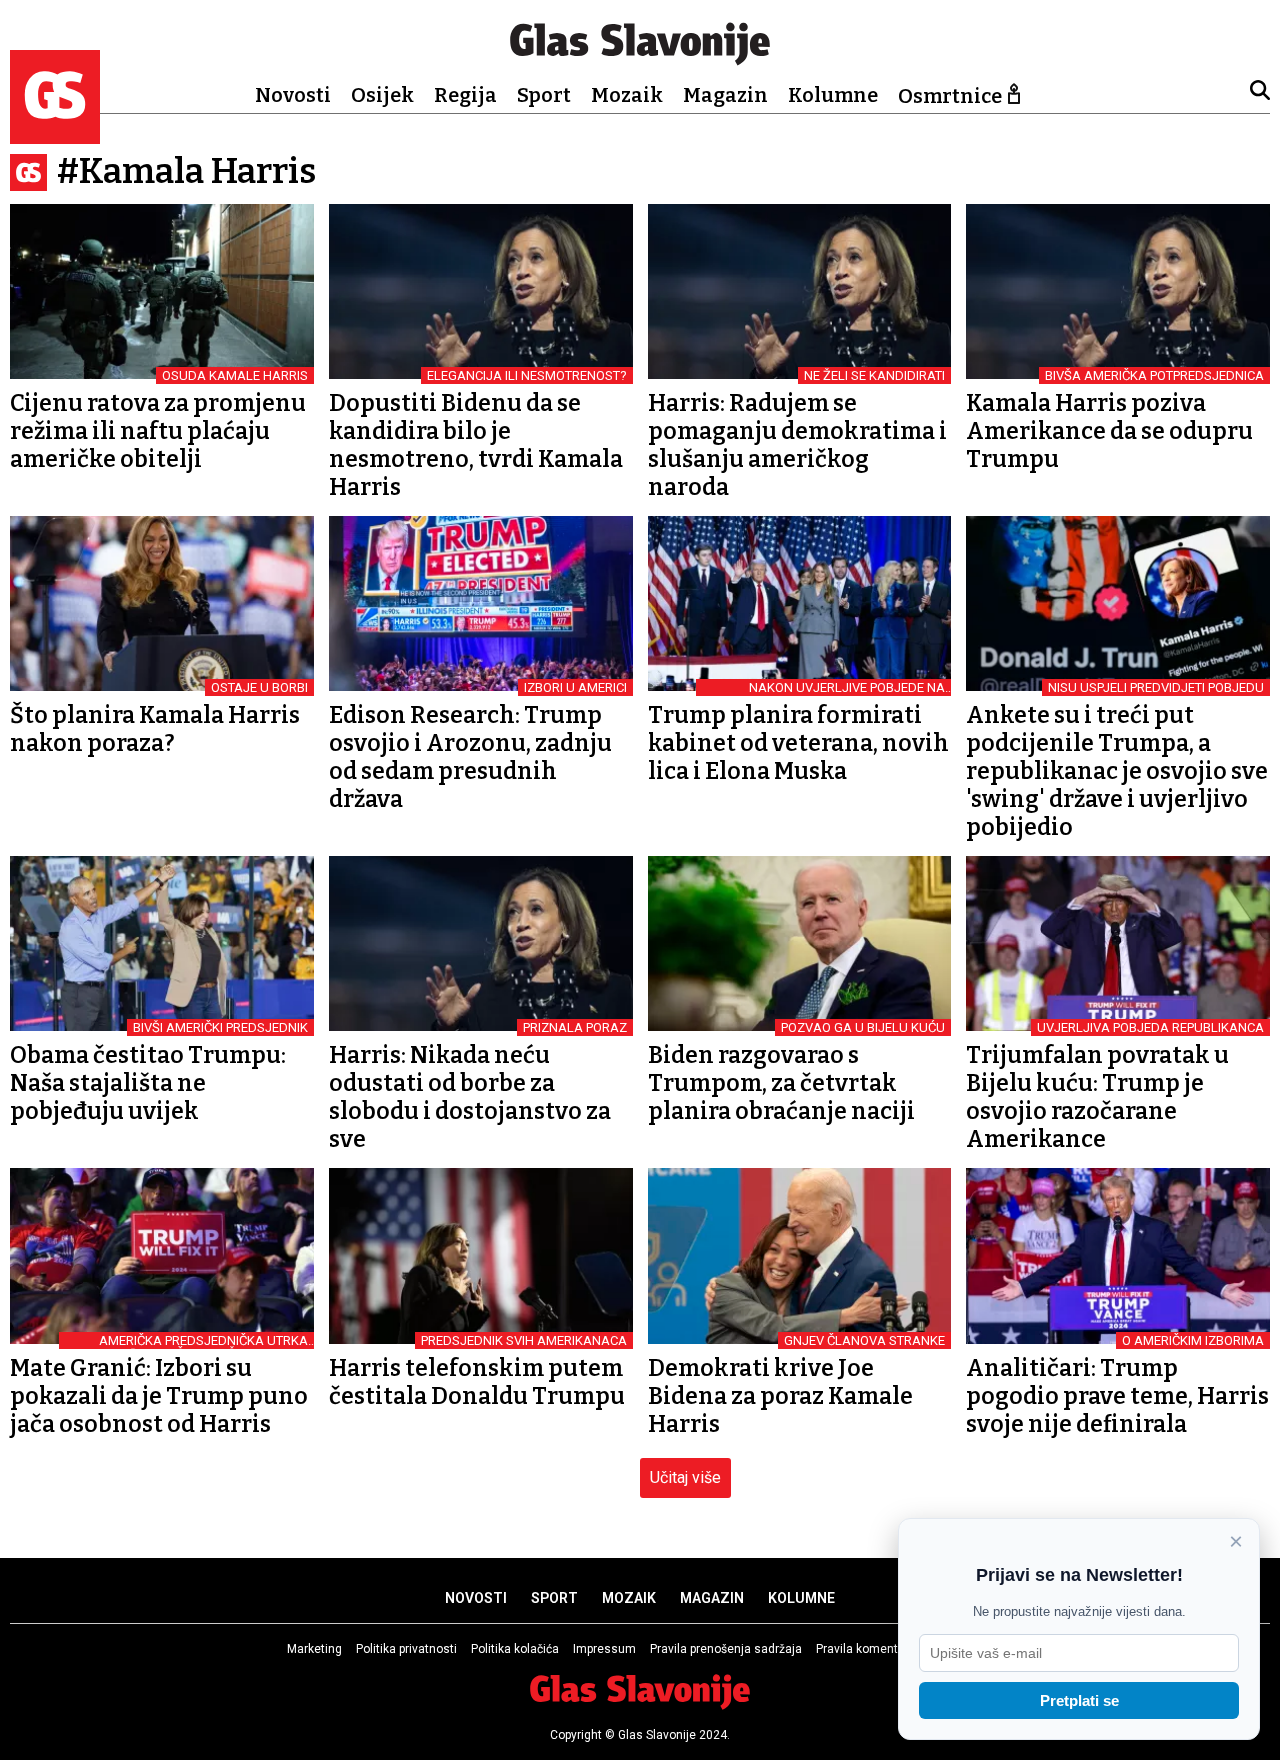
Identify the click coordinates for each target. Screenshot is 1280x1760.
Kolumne (833, 95)
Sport (544, 95)
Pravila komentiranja (872, 1649)
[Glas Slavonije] (55, 134)
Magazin (725, 95)
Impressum (604, 1649)
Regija (465, 95)
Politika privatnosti (406, 1649)
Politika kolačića (515, 1649)
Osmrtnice (950, 96)
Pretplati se (1079, 1700)
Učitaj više (685, 1477)
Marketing (314, 1649)
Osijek (382, 95)
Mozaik (627, 95)
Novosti (293, 95)
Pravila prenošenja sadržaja (726, 1649)
